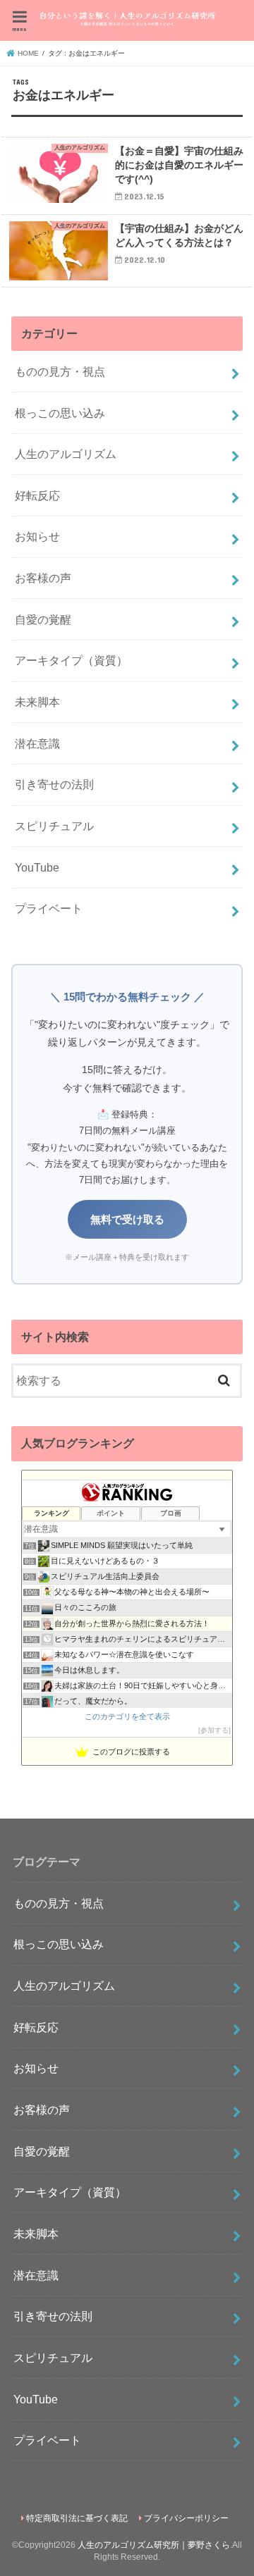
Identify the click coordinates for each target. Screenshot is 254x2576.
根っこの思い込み (60, 413)
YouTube (37, 867)
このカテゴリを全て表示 (127, 1716)
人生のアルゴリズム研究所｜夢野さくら (154, 2545)
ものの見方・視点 (60, 371)
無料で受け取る (127, 1219)
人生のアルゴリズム (66, 454)
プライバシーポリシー (186, 2518)
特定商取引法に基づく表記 (77, 2518)
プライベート (49, 908)
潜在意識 (37, 743)
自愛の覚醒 (43, 619)
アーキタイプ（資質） (71, 660)
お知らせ (37, 536)
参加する (214, 1730)
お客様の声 (43, 578)
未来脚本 (37, 702)
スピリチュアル (54, 826)
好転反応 (37, 495)
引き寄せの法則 (54, 784)
